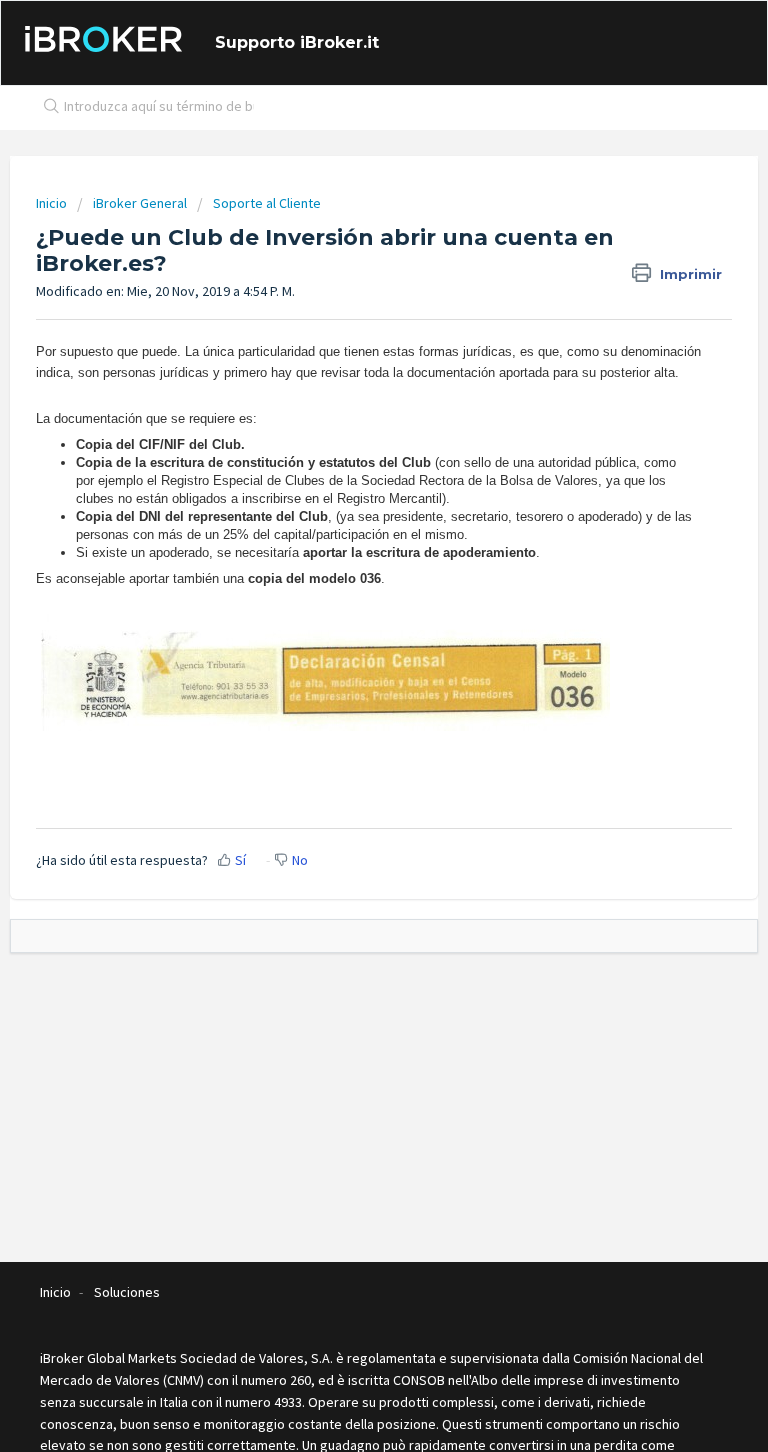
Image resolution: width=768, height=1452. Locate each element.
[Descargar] (347, 720)
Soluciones (127, 1292)
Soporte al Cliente (267, 203)
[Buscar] (47, 108)
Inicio (53, 203)
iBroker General (140, 203)
